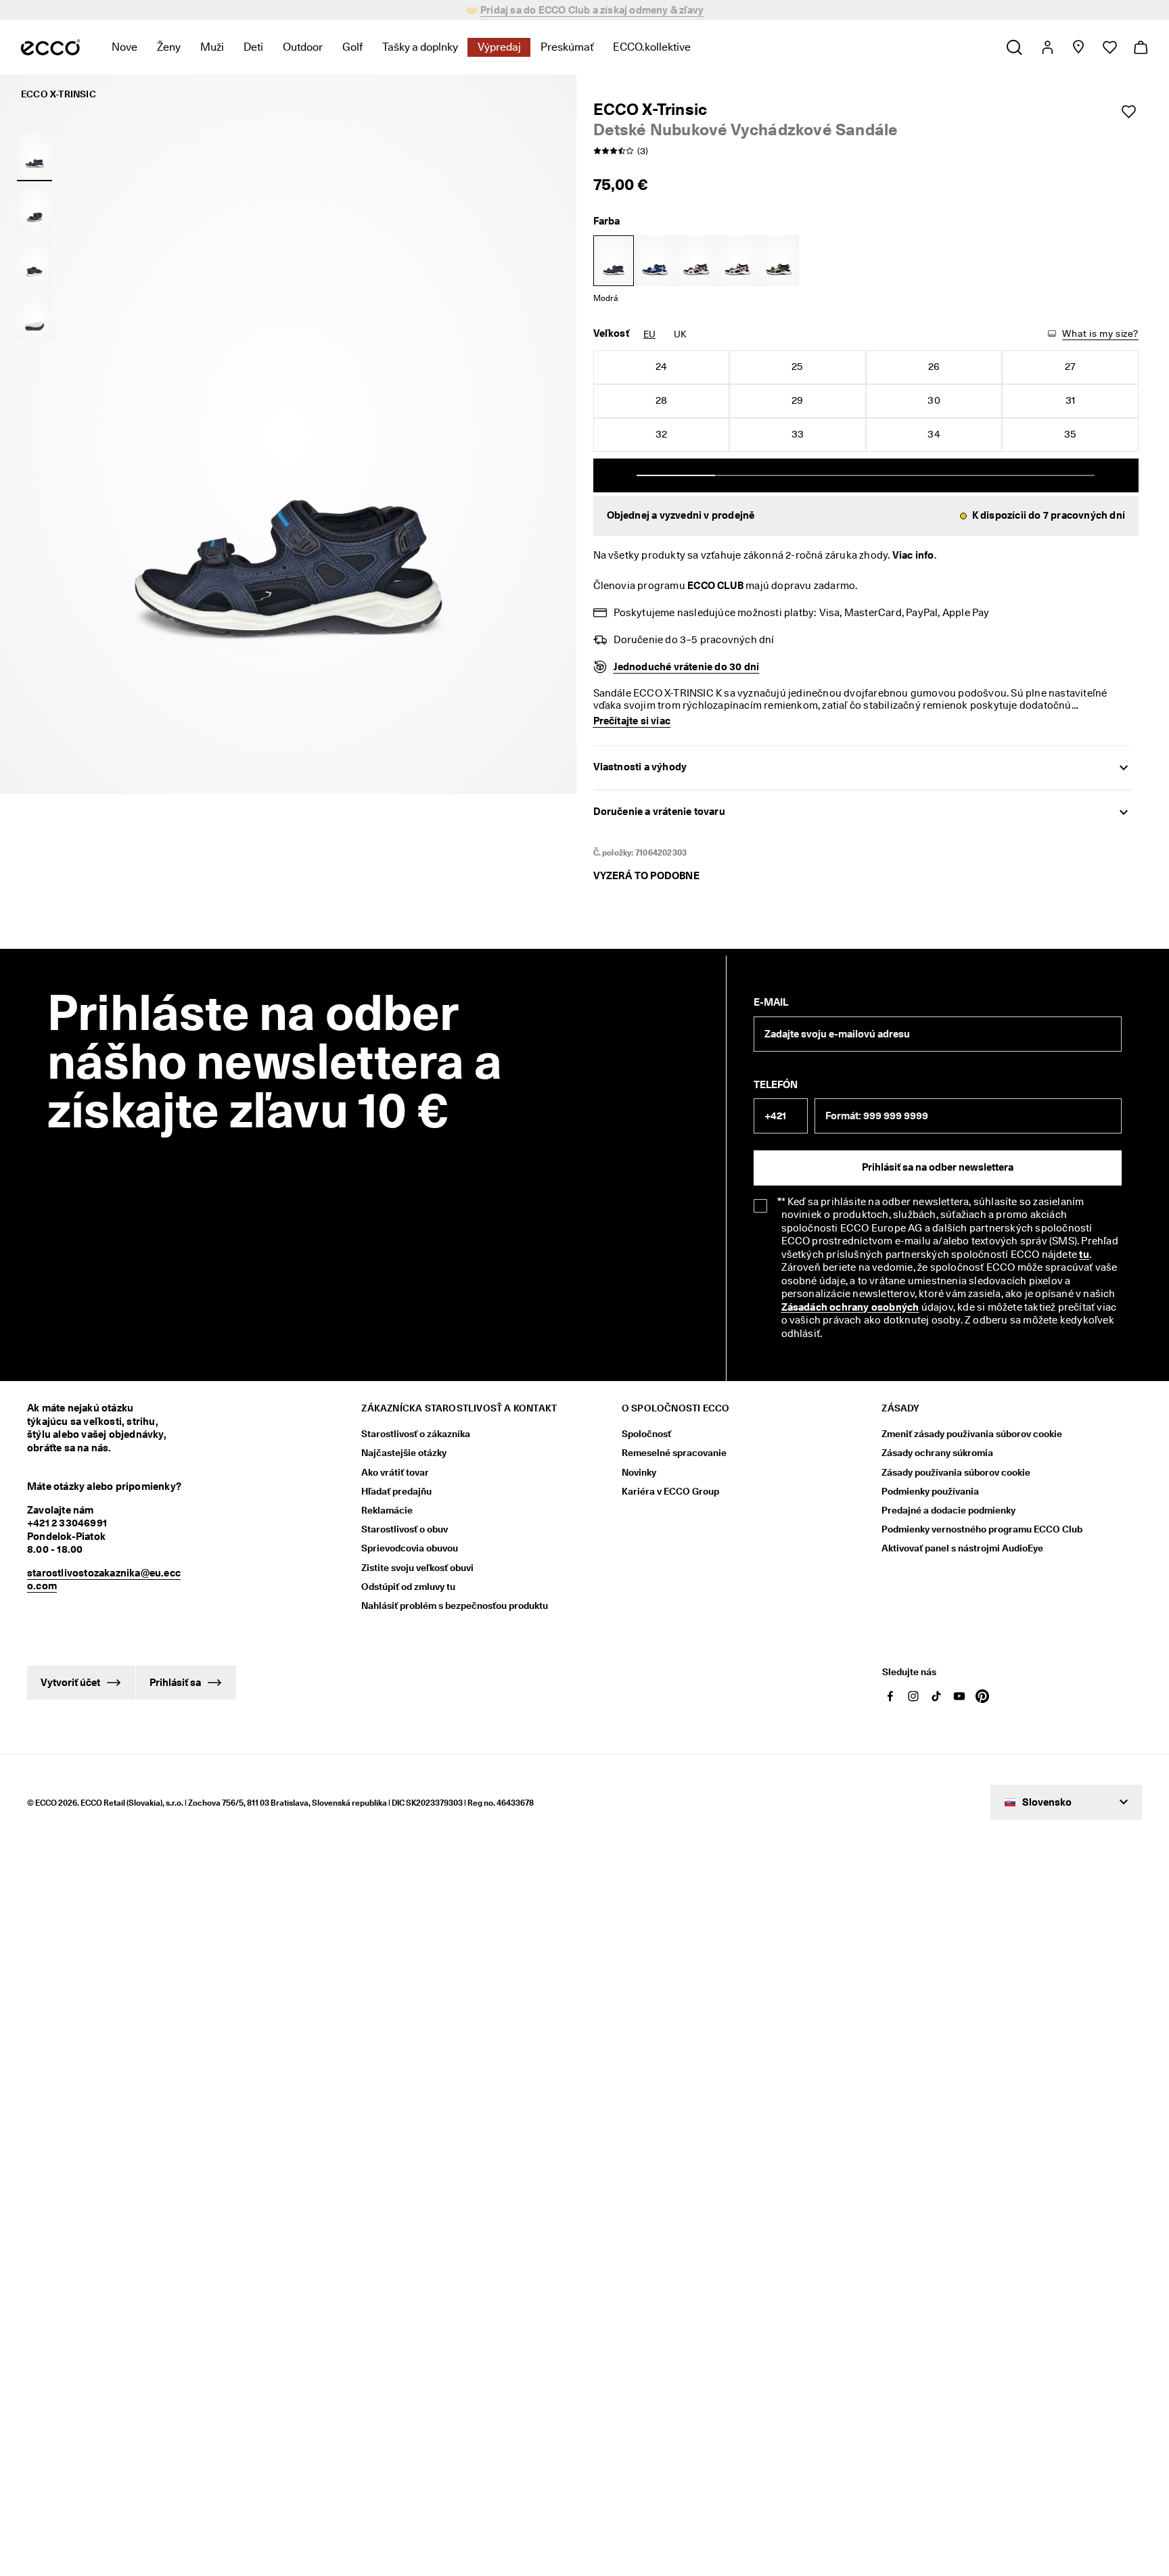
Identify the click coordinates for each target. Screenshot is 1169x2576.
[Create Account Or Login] (1047, 47)
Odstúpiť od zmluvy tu (408, 1587)
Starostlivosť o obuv (405, 1529)
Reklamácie (387, 1510)
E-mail (771, 1002)
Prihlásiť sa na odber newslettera (938, 1167)
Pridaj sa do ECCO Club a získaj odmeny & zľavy (592, 10)
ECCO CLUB (715, 586)
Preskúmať (567, 47)
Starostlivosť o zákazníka (416, 1434)
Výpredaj (499, 47)
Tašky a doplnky (420, 47)
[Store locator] (1078, 47)
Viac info (913, 555)
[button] (866, 516)
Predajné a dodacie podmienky (948, 1510)
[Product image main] (35, 210)
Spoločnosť (646, 1434)
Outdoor (303, 47)
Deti (253, 47)
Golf (352, 47)
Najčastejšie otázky (404, 1453)
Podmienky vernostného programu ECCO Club (982, 1529)
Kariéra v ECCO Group (670, 1491)
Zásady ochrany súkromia (937, 1453)
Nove (124, 47)
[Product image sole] (35, 319)
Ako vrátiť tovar (395, 1472)
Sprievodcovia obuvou (410, 1548)
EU (649, 334)
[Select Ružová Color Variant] (696, 261)
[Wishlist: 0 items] (1109, 47)
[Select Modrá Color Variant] (614, 261)
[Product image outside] (35, 155)
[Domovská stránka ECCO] (50, 47)
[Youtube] (959, 1696)
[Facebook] (890, 1696)
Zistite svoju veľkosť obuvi (417, 1568)
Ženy (169, 47)
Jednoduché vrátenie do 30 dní (687, 667)
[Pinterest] (982, 1696)
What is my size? (1100, 333)
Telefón (776, 1085)
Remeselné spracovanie (674, 1453)
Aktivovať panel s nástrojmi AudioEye (962, 1548)
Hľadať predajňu (396, 1491)
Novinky (639, 1472)
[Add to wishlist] (1128, 112)
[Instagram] (913, 1696)
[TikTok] (936, 1696)
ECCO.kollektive (652, 47)
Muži (212, 47)
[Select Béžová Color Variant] (737, 261)
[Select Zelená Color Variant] (779, 261)
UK (680, 334)
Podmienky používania (930, 1491)
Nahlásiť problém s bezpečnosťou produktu (455, 1606)
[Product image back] (35, 264)
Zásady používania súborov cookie (956, 1472)
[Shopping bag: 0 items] (1140, 47)
